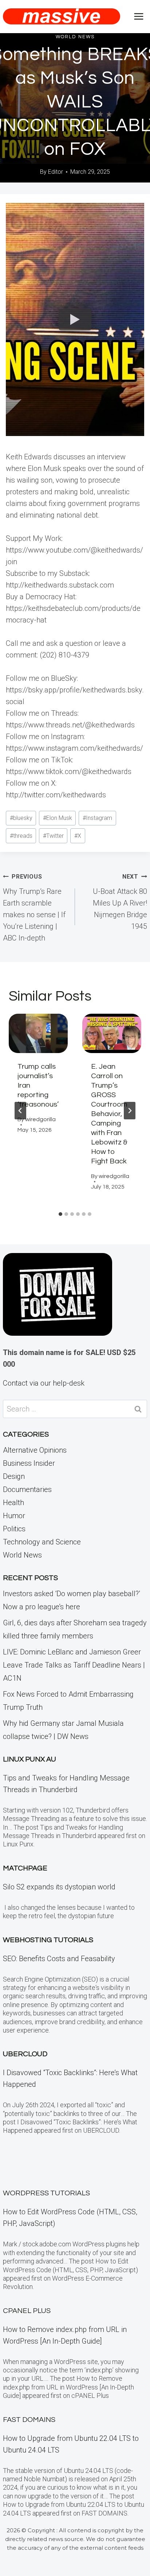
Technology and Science (42, 1542)
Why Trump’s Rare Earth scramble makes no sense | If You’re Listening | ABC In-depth (34, 908)
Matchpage (25, 1868)
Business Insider (29, 1463)
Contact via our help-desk (44, 1383)
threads (21, 836)
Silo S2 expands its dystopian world (59, 1887)
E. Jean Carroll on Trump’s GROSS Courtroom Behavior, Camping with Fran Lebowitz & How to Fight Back (109, 1114)
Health (13, 1503)
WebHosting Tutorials (48, 1940)
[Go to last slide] (20, 1111)
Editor (56, 172)
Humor (14, 1516)
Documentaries (27, 1489)
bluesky (21, 818)
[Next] (130, 1111)
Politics (14, 1529)
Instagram (97, 818)
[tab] (60, 1214)
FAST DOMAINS (29, 2420)
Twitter (53, 836)
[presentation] (38, 1033)
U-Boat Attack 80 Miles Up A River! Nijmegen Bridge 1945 (120, 902)
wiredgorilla (40, 1119)
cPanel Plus (27, 2311)
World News (75, 37)
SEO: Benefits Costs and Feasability (59, 1959)
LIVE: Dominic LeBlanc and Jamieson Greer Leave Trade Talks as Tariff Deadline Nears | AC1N (74, 1665)
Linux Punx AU (29, 1759)
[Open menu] (139, 16)
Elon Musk (58, 818)
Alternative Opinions (35, 1450)
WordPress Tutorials (46, 2193)
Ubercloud (25, 2054)
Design (14, 1476)
